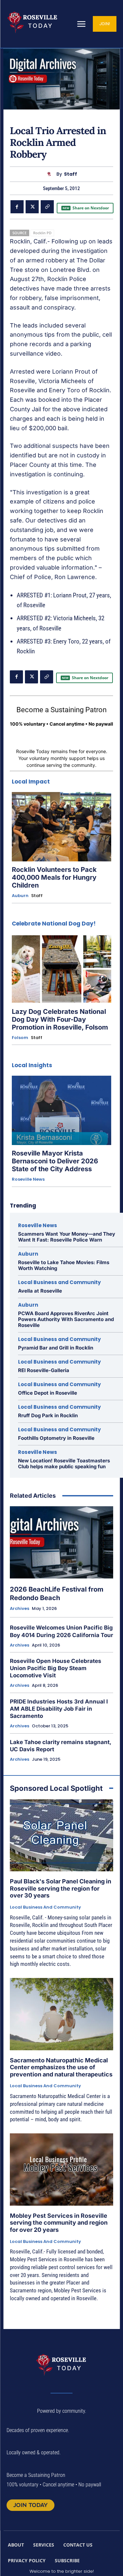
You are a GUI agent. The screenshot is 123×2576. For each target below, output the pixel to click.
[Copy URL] (47, 207)
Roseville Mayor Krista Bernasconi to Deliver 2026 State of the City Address (55, 1161)
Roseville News (28, 1179)
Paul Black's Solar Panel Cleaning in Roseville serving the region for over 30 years (61, 1888)
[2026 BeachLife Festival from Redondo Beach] (61, 1542)
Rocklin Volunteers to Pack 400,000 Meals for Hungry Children (54, 877)
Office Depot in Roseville (48, 1393)
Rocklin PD (42, 233)
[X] (32, 207)
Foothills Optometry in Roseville (56, 1438)
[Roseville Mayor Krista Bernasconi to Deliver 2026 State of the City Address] (61, 1110)
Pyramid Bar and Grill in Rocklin (56, 1348)
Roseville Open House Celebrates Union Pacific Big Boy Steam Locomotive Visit (56, 1668)
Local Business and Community (59, 1282)
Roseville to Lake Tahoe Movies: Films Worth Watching (64, 1265)
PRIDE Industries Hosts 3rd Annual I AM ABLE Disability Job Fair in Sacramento (59, 1709)
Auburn (20, 896)
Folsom (20, 1038)
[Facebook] (17, 207)
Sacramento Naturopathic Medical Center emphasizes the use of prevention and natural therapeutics (61, 2067)
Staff (71, 174)
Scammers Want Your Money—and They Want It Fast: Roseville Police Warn (67, 1237)
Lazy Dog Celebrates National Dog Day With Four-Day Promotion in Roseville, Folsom (60, 1019)
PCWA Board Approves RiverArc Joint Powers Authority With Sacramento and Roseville (66, 1319)
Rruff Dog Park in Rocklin (48, 1415)
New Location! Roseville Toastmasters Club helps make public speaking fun (64, 1464)
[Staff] (51, 174)
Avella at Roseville (40, 1291)
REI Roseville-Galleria (44, 1370)
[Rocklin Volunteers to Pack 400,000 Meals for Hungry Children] (61, 827)
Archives (20, 1609)
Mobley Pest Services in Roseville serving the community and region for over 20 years (59, 2223)
